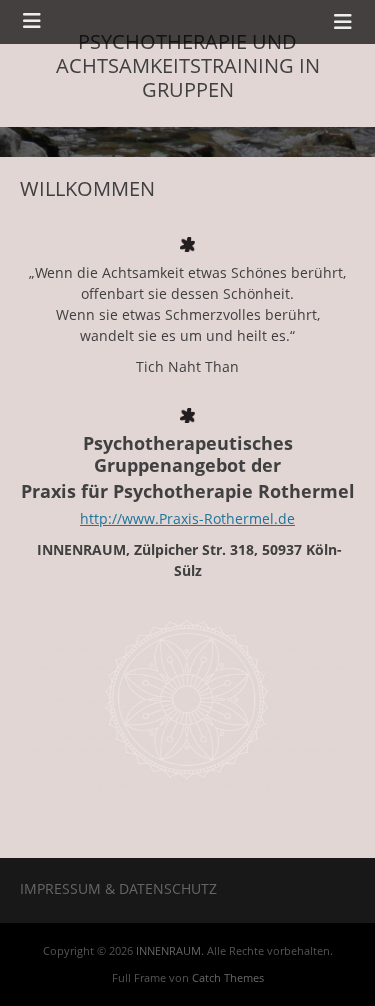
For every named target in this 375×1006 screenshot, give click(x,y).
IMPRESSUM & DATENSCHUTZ (118, 888)
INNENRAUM (168, 950)
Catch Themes (228, 977)
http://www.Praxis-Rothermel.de (187, 518)
